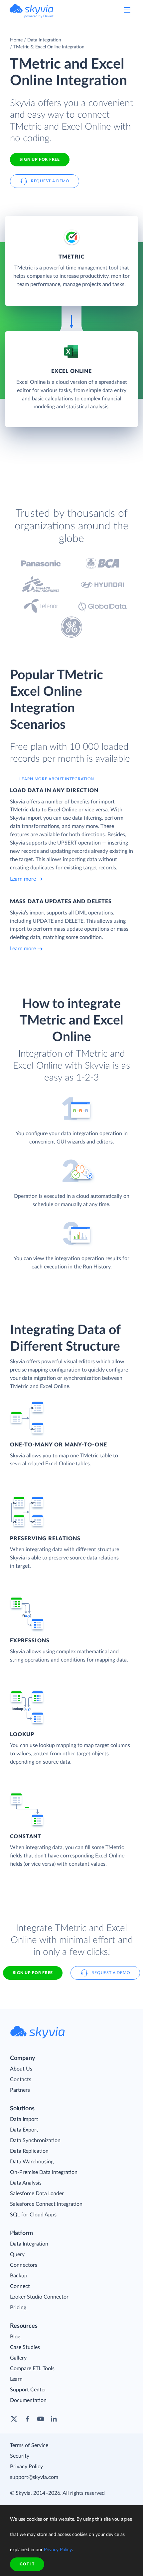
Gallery (18, 2358)
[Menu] (127, 10)
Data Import (24, 2119)
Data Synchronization (35, 2140)
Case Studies (25, 2347)
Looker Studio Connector (39, 2297)
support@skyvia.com (34, 2477)
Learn (16, 2379)
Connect (20, 2286)
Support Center (28, 2390)
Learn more (23, 879)
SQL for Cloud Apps (33, 2215)
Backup (19, 2276)
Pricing (18, 2308)
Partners (20, 2090)
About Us (21, 2069)
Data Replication (29, 2151)
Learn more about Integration (57, 779)
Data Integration (44, 40)
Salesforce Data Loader (37, 2194)
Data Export (24, 2130)
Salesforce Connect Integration (46, 2204)
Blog (15, 2337)
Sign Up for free (40, 159)
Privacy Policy (26, 2467)
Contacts (21, 2079)
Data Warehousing (32, 2162)
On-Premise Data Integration (44, 2172)
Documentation (28, 2400)
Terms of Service (29, 2445)
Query (17, 2254)
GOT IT (27, 2564)
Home (16, 40)
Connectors (24, 2265)
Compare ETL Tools (32, 2369)
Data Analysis (26, 2183)
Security (20, 2456)
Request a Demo (50, 181)
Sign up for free (33, 1973)
